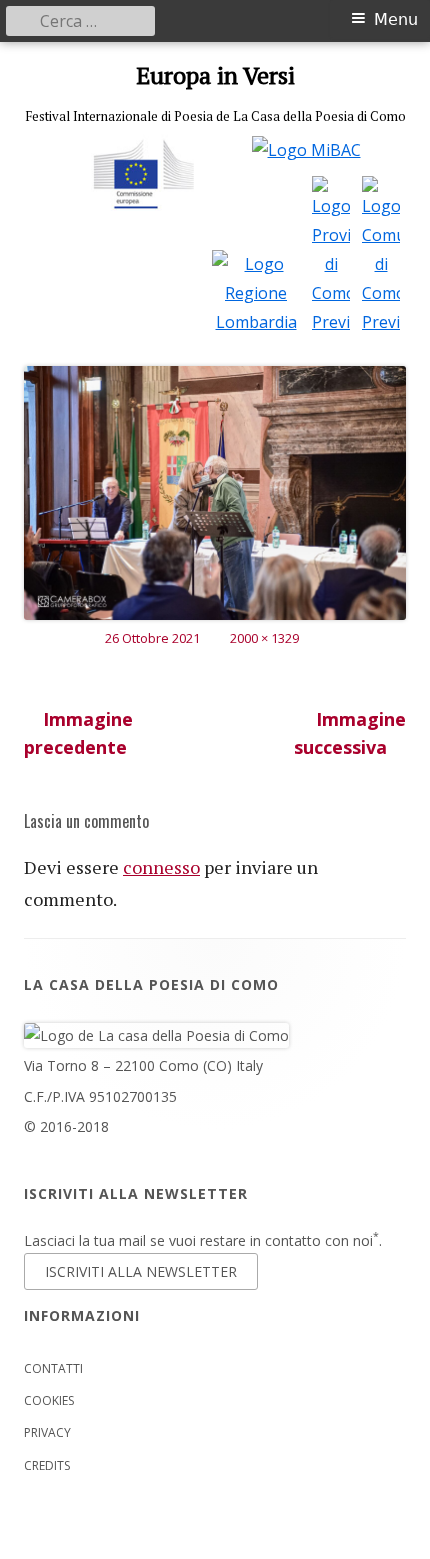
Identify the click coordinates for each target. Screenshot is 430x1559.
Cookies (49, 1400)
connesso (161, 867)
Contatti (53, 1368)
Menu (396, 19)
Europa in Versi (215, 75)
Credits (47, 1465)
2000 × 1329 (264, 638)
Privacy (47, 1432)
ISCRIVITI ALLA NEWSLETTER (141, 1271)
